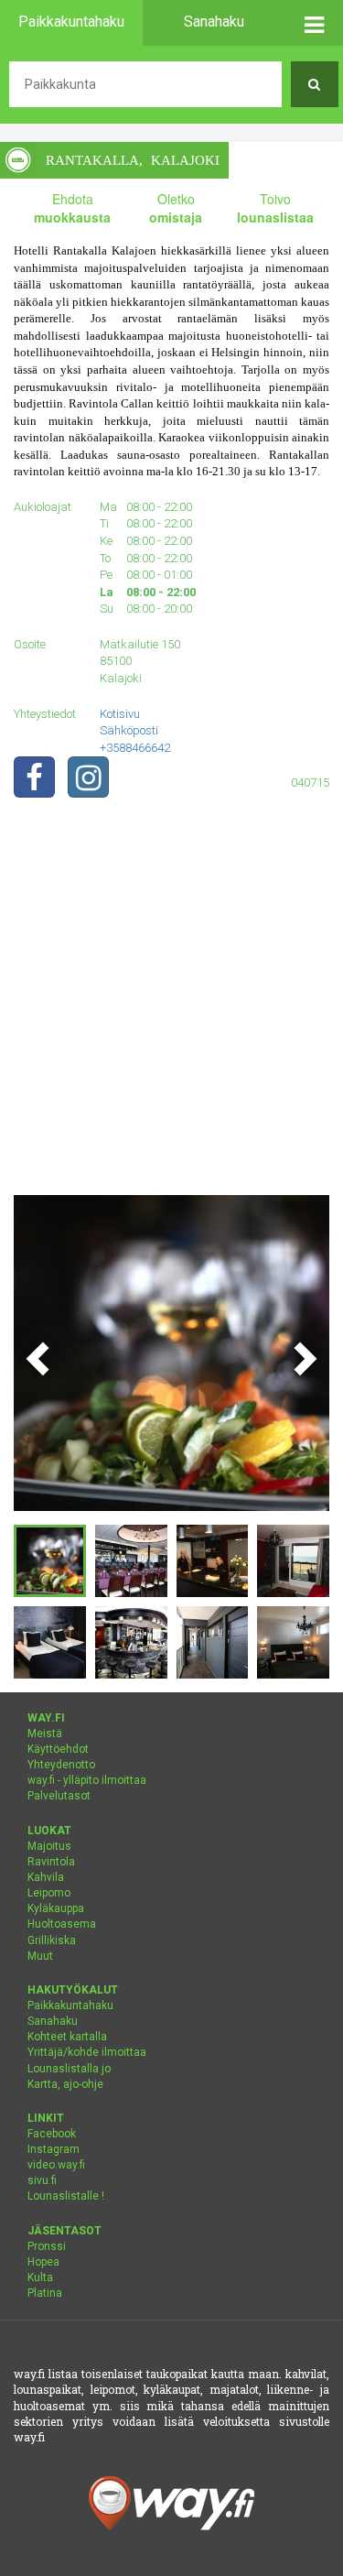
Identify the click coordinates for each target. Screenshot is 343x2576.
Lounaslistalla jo (69, 2069)
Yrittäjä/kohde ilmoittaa (87, 2052)
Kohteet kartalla (67, 2037)
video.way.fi (56, 2165)
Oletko (176, 208)
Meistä (45, 1734)
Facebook (52, 2134)
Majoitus (49, 1846)
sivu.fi (42, 2180)
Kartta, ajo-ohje (65, 2084)
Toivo (275, 208)
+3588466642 (135, 748)
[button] (315, 23)
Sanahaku (53, 2021)
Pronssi (47, 2246)
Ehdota (72, 208)
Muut (40, 1956)
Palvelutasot (59, 1796)
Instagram (54, 2149)
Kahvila (46, 1877)
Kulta (40, 2277)
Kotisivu (120, 714)
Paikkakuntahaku (70, 2005)
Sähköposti (129, 730)
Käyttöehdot (58, 1749)
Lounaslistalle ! (66, 2196)
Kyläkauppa (56, 1908)
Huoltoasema (62, 1924)
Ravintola (51, 1862)
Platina (45, 2293)
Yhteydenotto (61, 1765)
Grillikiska (52, 1940)
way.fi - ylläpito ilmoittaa (87, 1780)
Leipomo (49, 1893)
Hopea (43, 2262)
